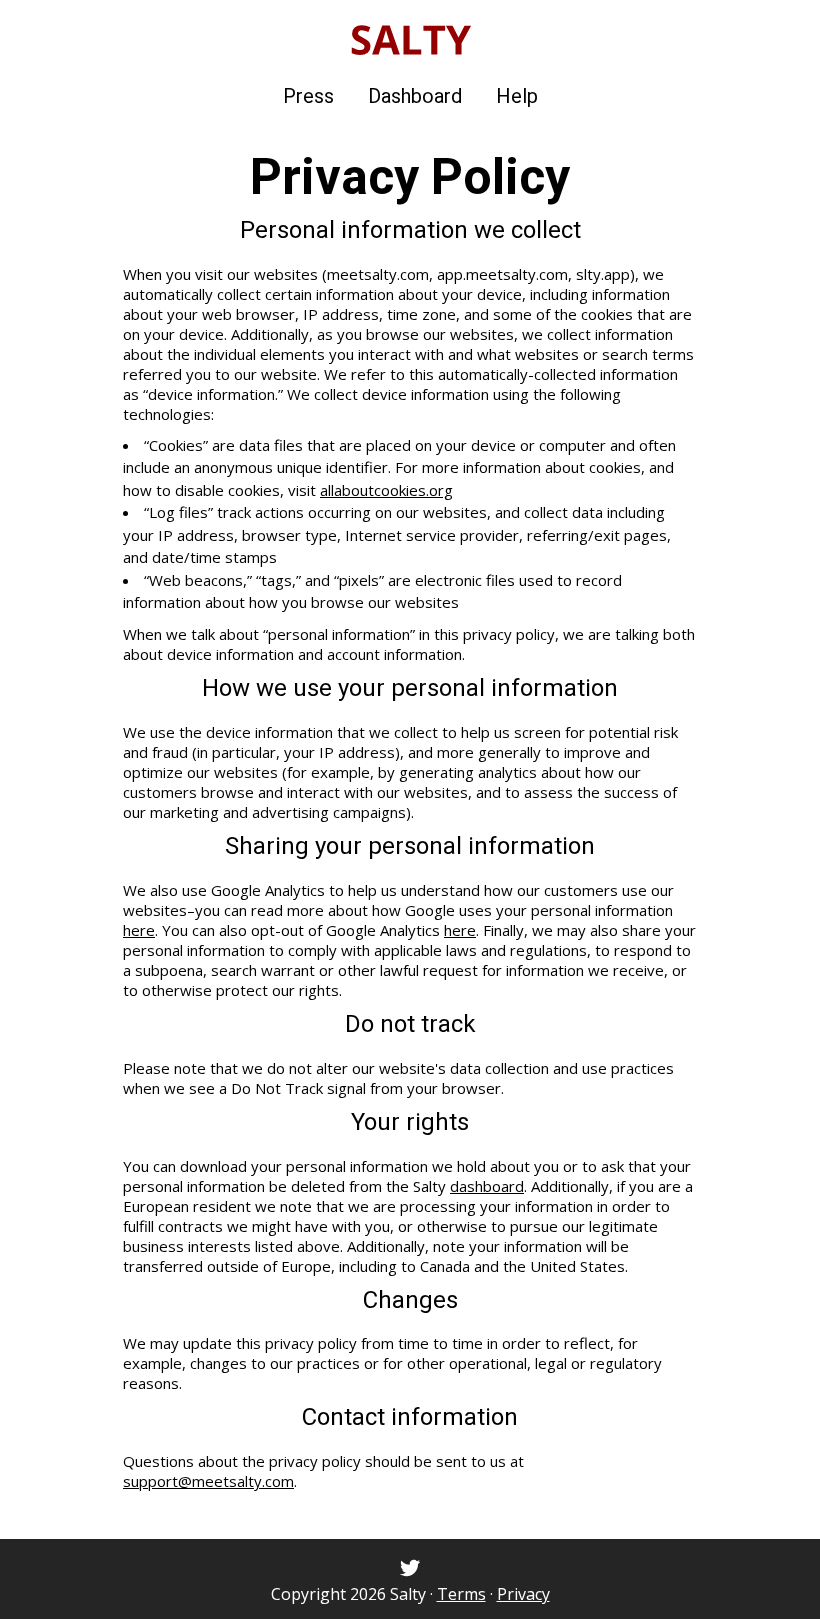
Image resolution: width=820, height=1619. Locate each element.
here (139, 930)
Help (517, 96)
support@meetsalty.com (208, 1481)
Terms (461, 1594)
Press (308, 96)
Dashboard (415, 96)
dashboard (487, 1186)
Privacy (523, 1594)
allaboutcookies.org (386, 490)
